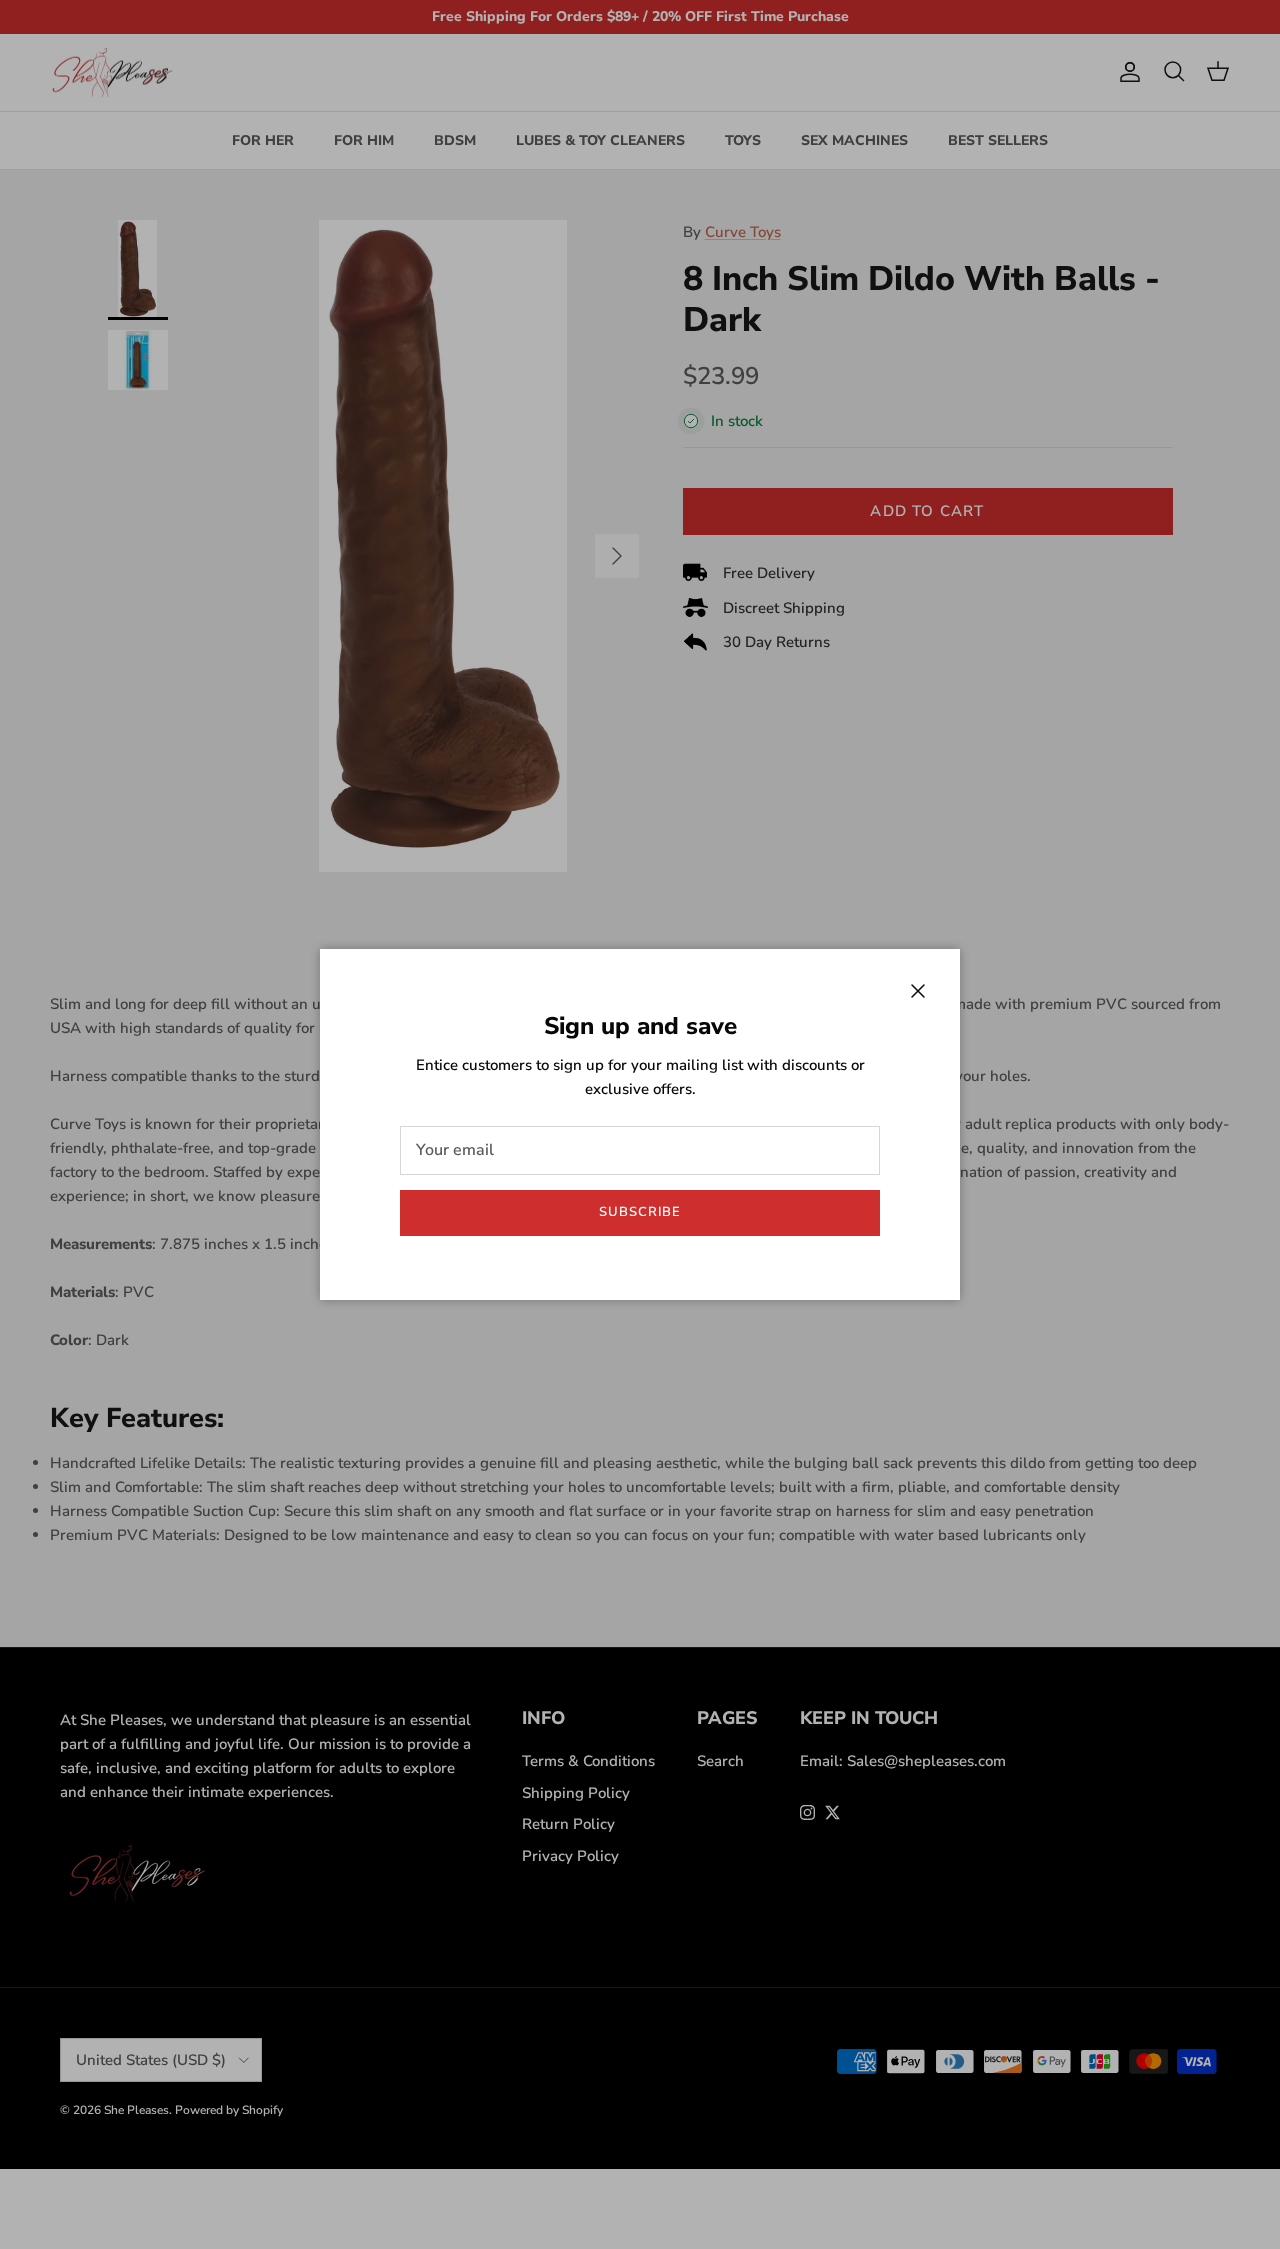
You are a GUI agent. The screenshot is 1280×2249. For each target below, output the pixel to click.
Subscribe (640, 1212)
